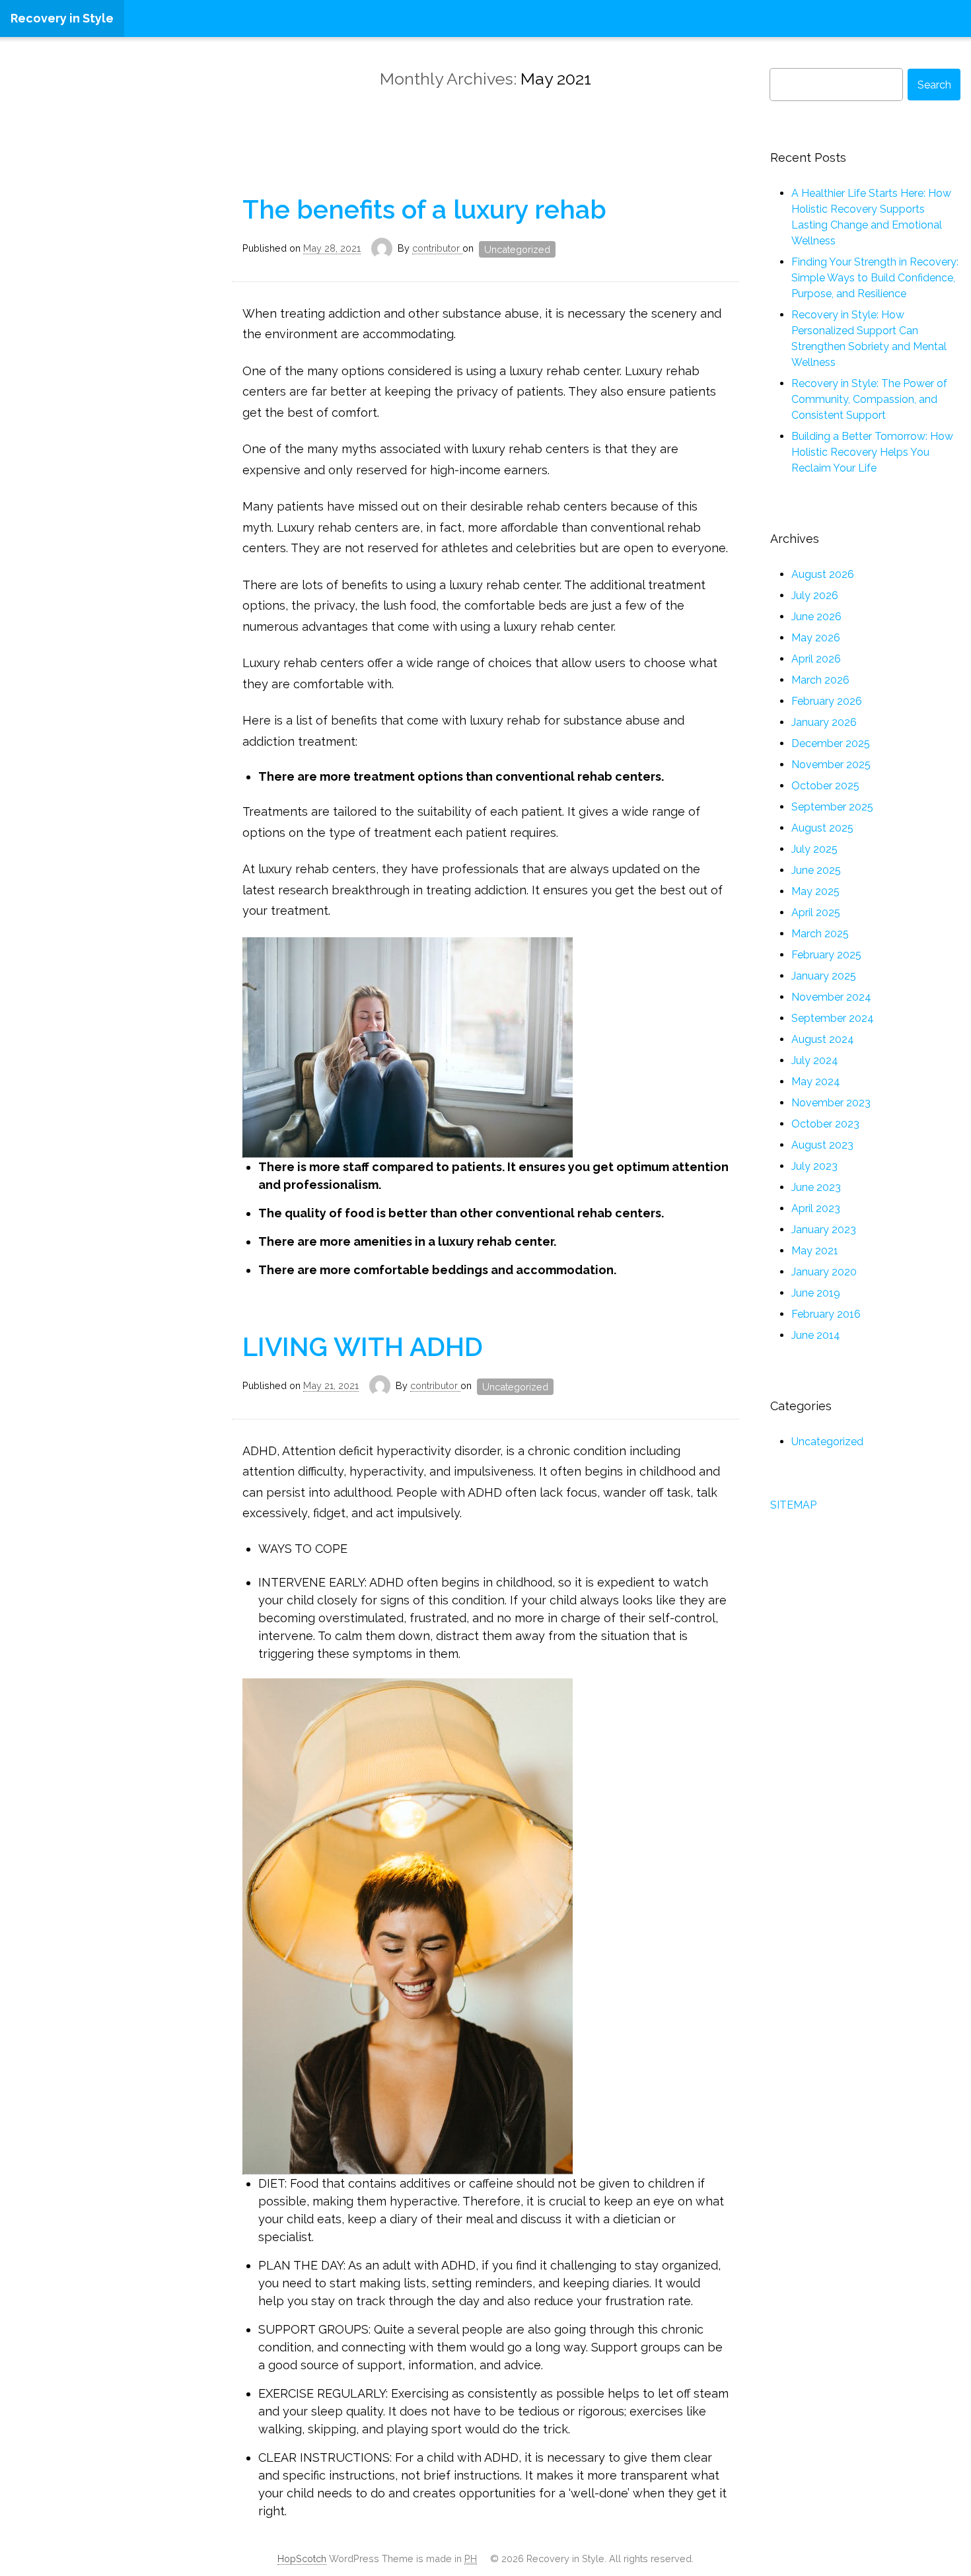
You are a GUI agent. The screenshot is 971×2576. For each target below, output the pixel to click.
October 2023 (825, 1124)
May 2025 (815, 891)
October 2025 (825, 786)
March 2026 (820, 680)
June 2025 (816, 870)
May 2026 (816, 638)
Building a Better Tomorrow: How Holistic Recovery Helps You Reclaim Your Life (872, 452)
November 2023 (831, 1103)
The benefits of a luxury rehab (424, 209)
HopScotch (302, 2558)
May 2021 (815, 1251)
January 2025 (824, 976)
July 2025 (814, 849)
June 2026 (816, 617)
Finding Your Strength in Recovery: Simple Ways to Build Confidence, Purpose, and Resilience (875, 278)
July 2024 (815, 1060)
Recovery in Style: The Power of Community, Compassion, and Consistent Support (869, 399)
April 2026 (816, 659)
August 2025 (822, 828)
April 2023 (816, 1208)
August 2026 (823, 574)
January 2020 (824, 1272)
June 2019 (816, 1293)
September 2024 (833, 1018)
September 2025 (832, 807)
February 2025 (826, 955)
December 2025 (831, 743)
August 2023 (822, 1145)
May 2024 (816, 1082)
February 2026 (827, 701)
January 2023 (824, 1230)
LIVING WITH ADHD (363, 1347)
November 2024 (831, 997)
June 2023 (816, 1187)
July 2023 (814, 1166)
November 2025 (831, 765)
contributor (437, 248)
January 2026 (824, 722)
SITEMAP (793, 1505)
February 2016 (826, 1314)
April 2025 (816, 912)
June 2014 (816, 1335)
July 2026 (815, 595)
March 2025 (820, 934)
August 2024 (823, 1039)
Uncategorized (517, 249)
